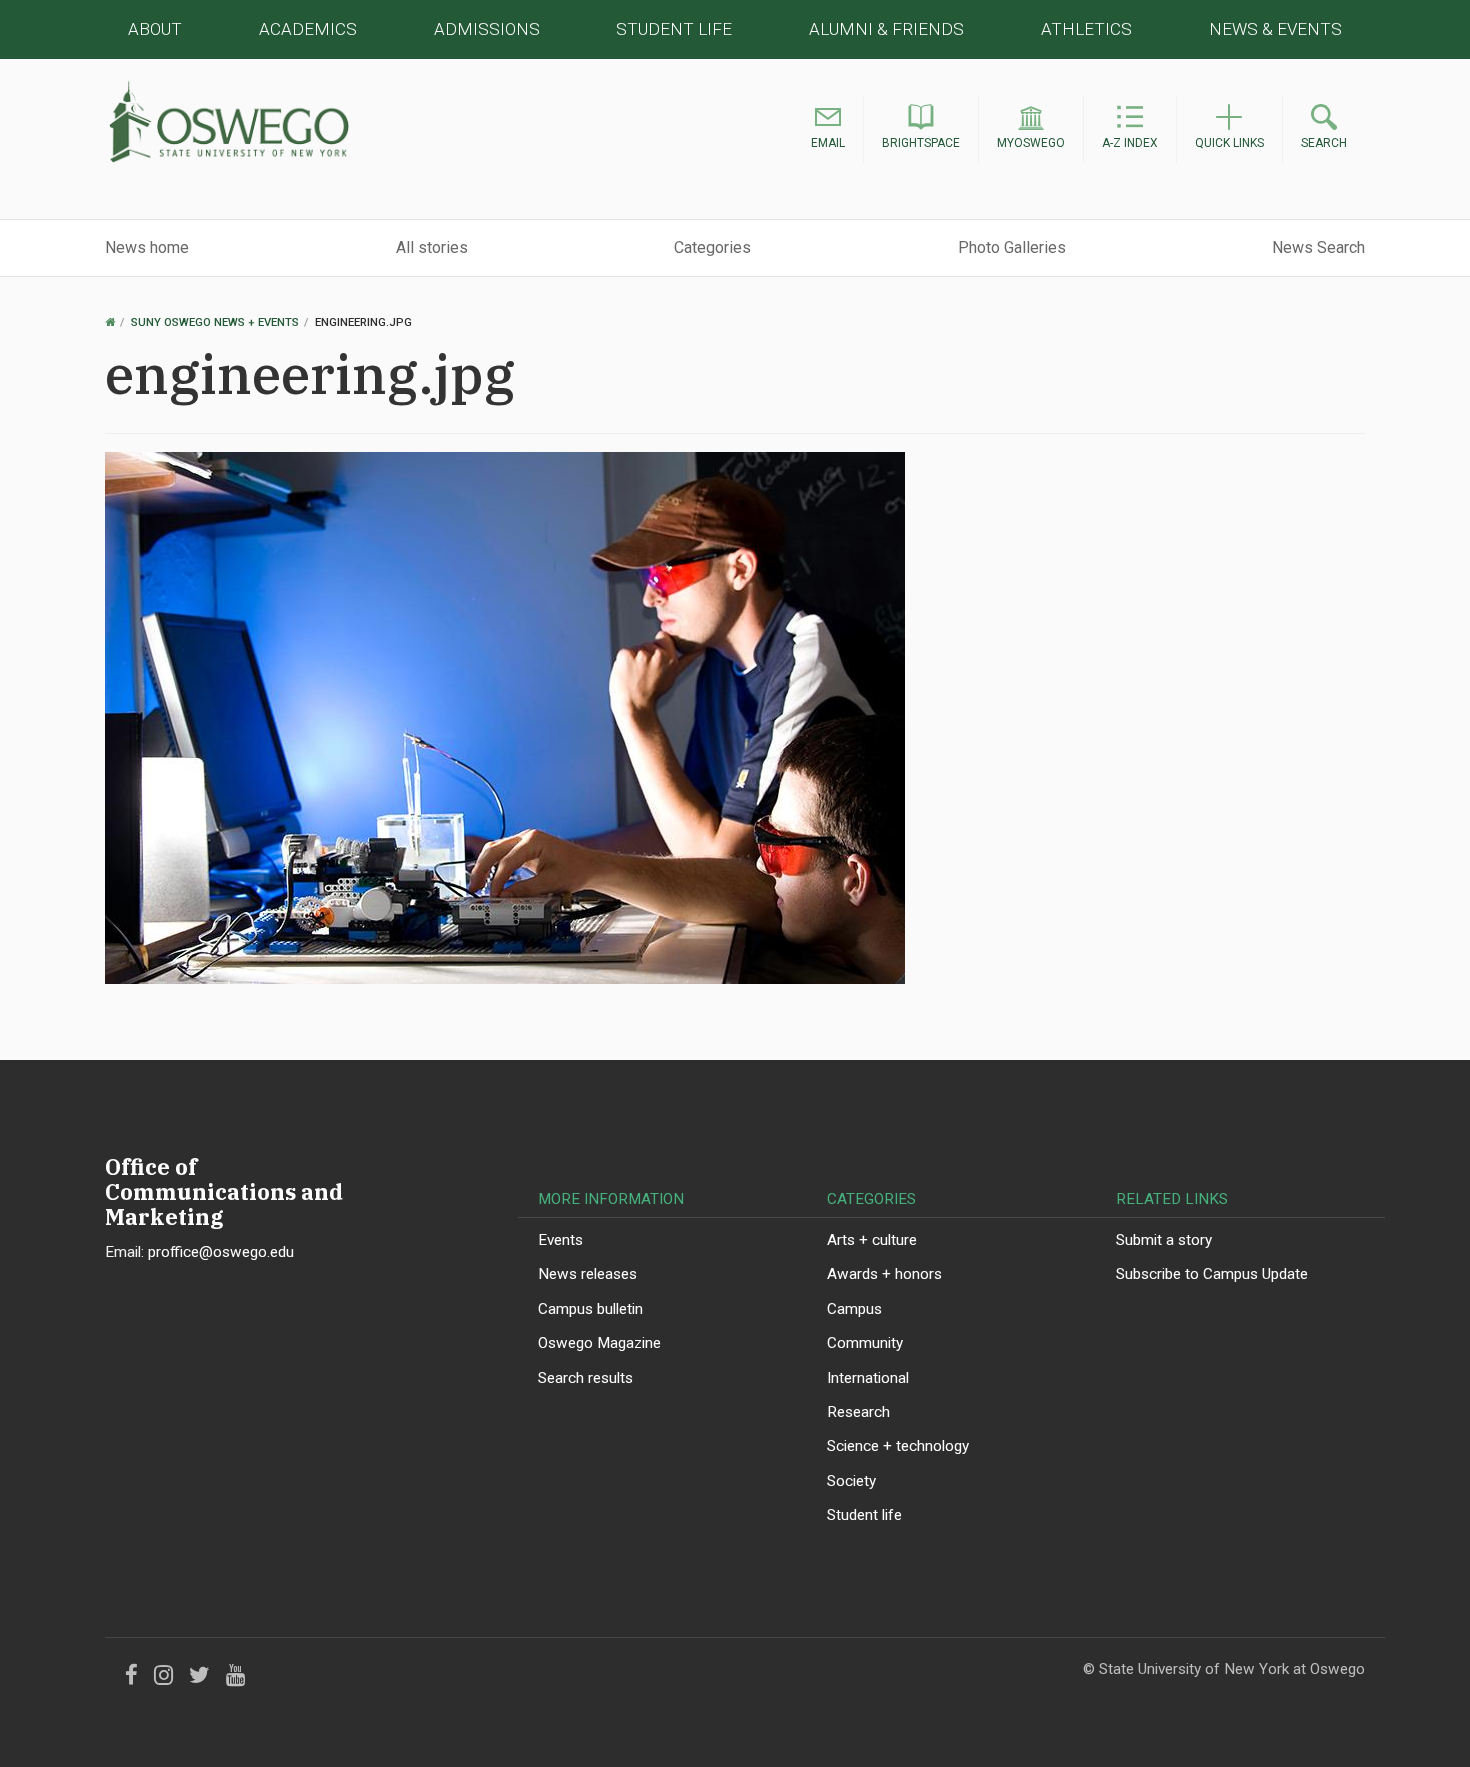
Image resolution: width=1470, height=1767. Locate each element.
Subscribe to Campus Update (1212, 1274)
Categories (712, 247)
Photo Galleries (1012, 247)
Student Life (674, 29)
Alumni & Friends (886, 29)
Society (851, 1481)
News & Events (1275, 29)
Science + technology (898, 1446)
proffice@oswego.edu (221, 1252)
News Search (1318, 247)
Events (560, 1240)
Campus (854, 1309)
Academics (308, 29)
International (868, 1378)
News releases (587, 1274)
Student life (864, 1515)
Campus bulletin (590, 1309)
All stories (432, 247)
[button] (828, 130)
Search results (585, 1378)
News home (147, 247)
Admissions (487, 29)
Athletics (1086, 29)
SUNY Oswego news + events (215, 322)
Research (858, 1412)
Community (865, 1343)
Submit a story (1164, 1240)
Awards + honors (884, 1274)
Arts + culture (872, 1240)
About (155, 29)
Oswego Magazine (599, 1343)
